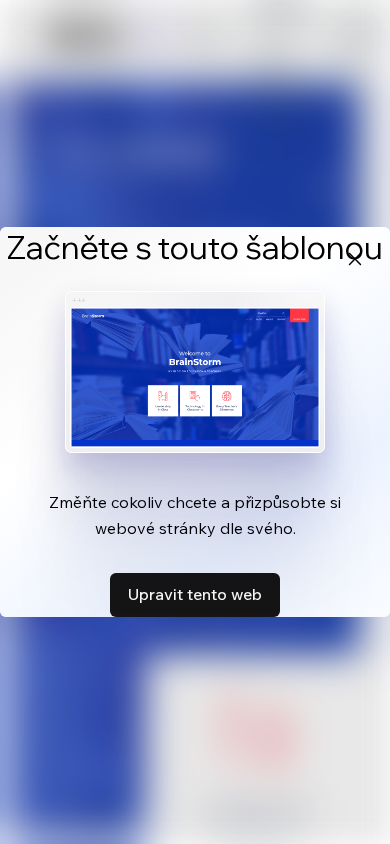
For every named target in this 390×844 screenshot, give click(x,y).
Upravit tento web (195, 594)
